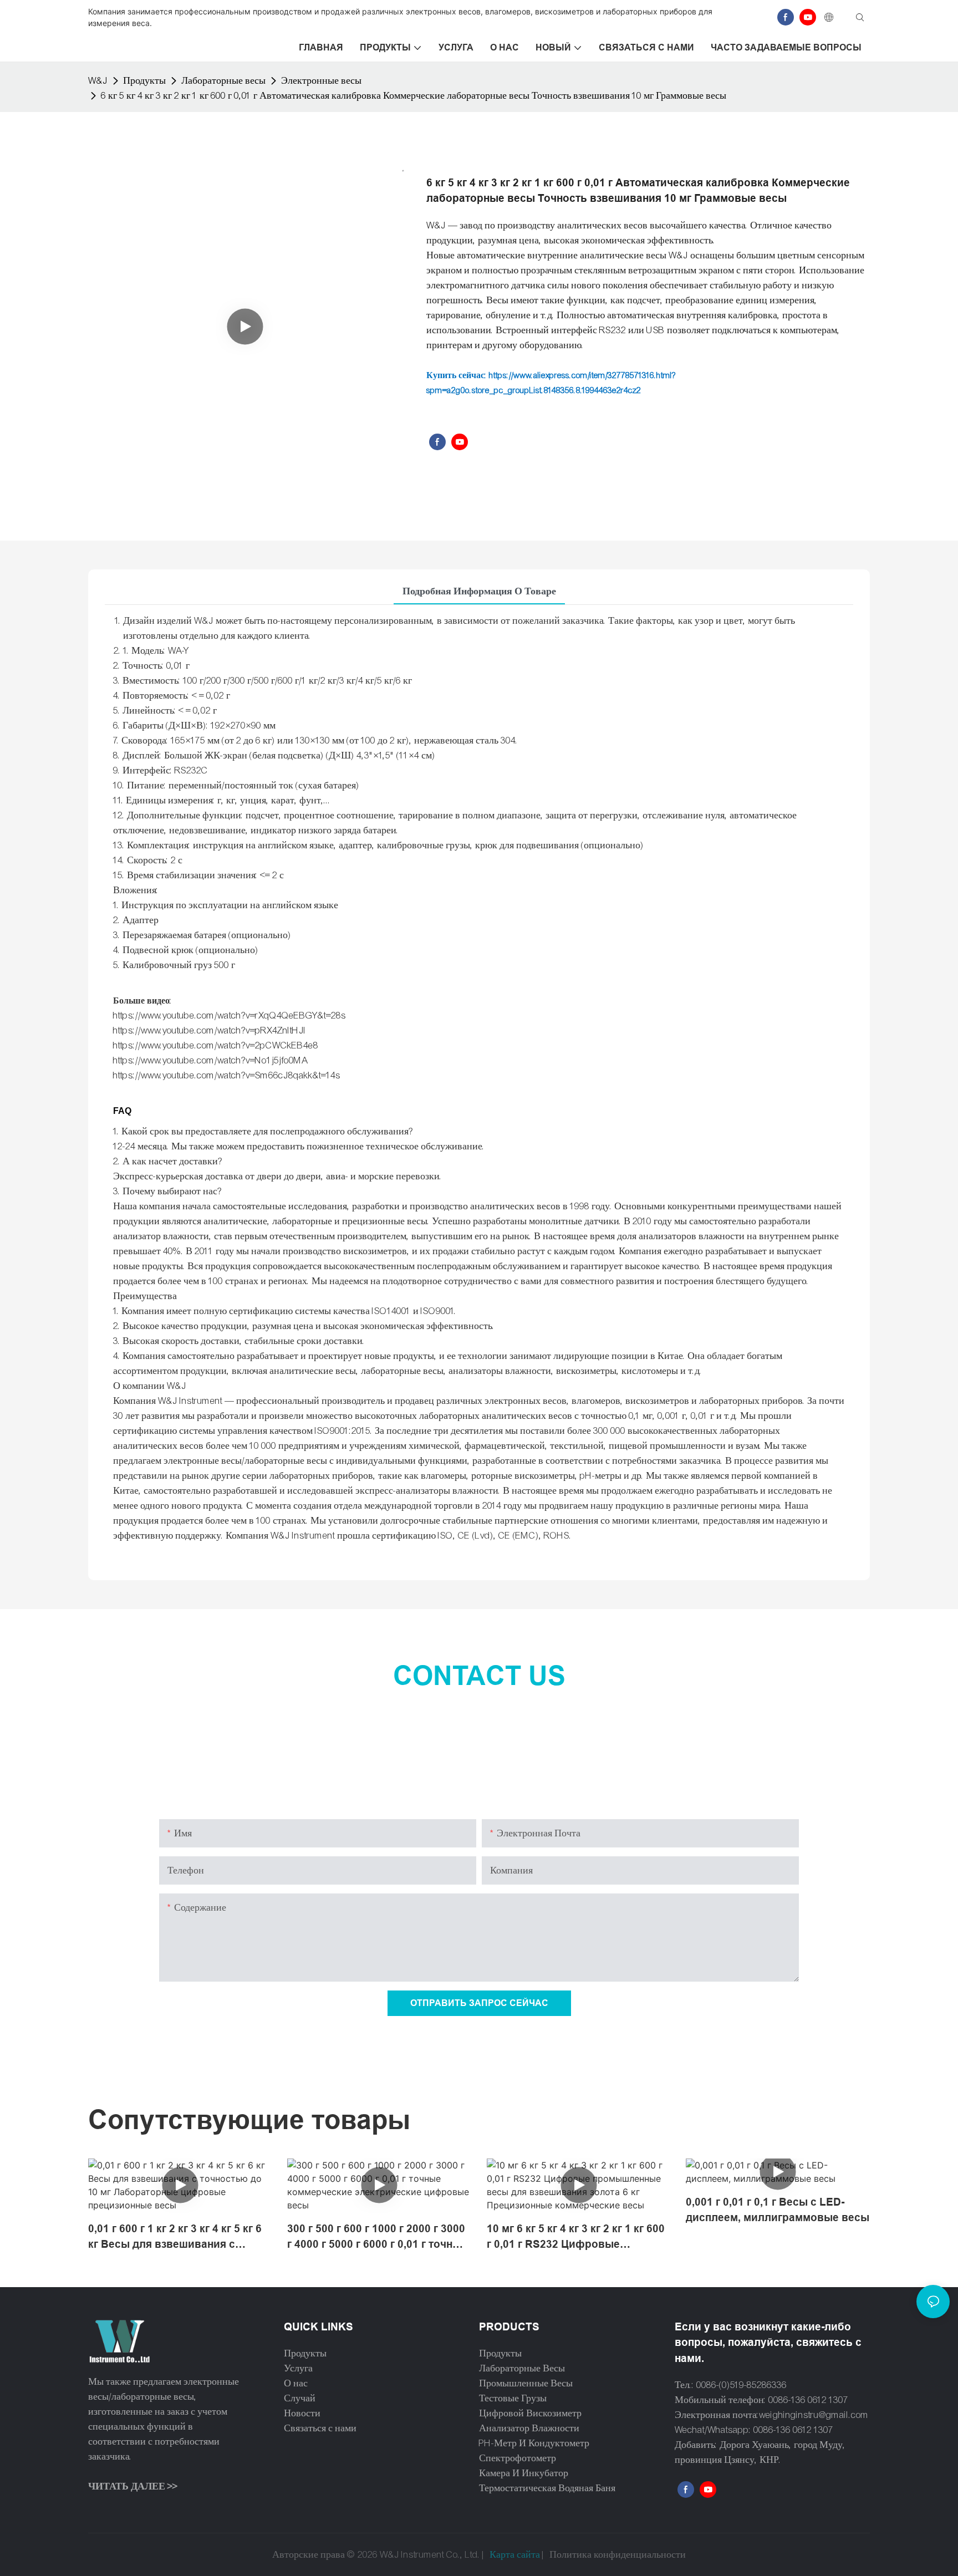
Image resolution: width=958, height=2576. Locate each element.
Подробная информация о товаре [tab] (479, 591)
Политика (570, 2555)
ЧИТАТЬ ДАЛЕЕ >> (133, 2486)
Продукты (144, 81)
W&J (98, 81)
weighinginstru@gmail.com (814, 2415)
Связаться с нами (320, 2428)
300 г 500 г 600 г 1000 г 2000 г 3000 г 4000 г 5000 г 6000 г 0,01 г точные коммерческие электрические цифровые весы (377, 2238)
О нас (296, 2383)
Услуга (298, 2368)
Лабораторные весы (223, 81)
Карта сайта (515, 2555)
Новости (302, 2413)
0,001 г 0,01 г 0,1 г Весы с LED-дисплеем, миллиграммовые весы (778, 2210)
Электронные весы (321, 81)
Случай (300, 2398)
